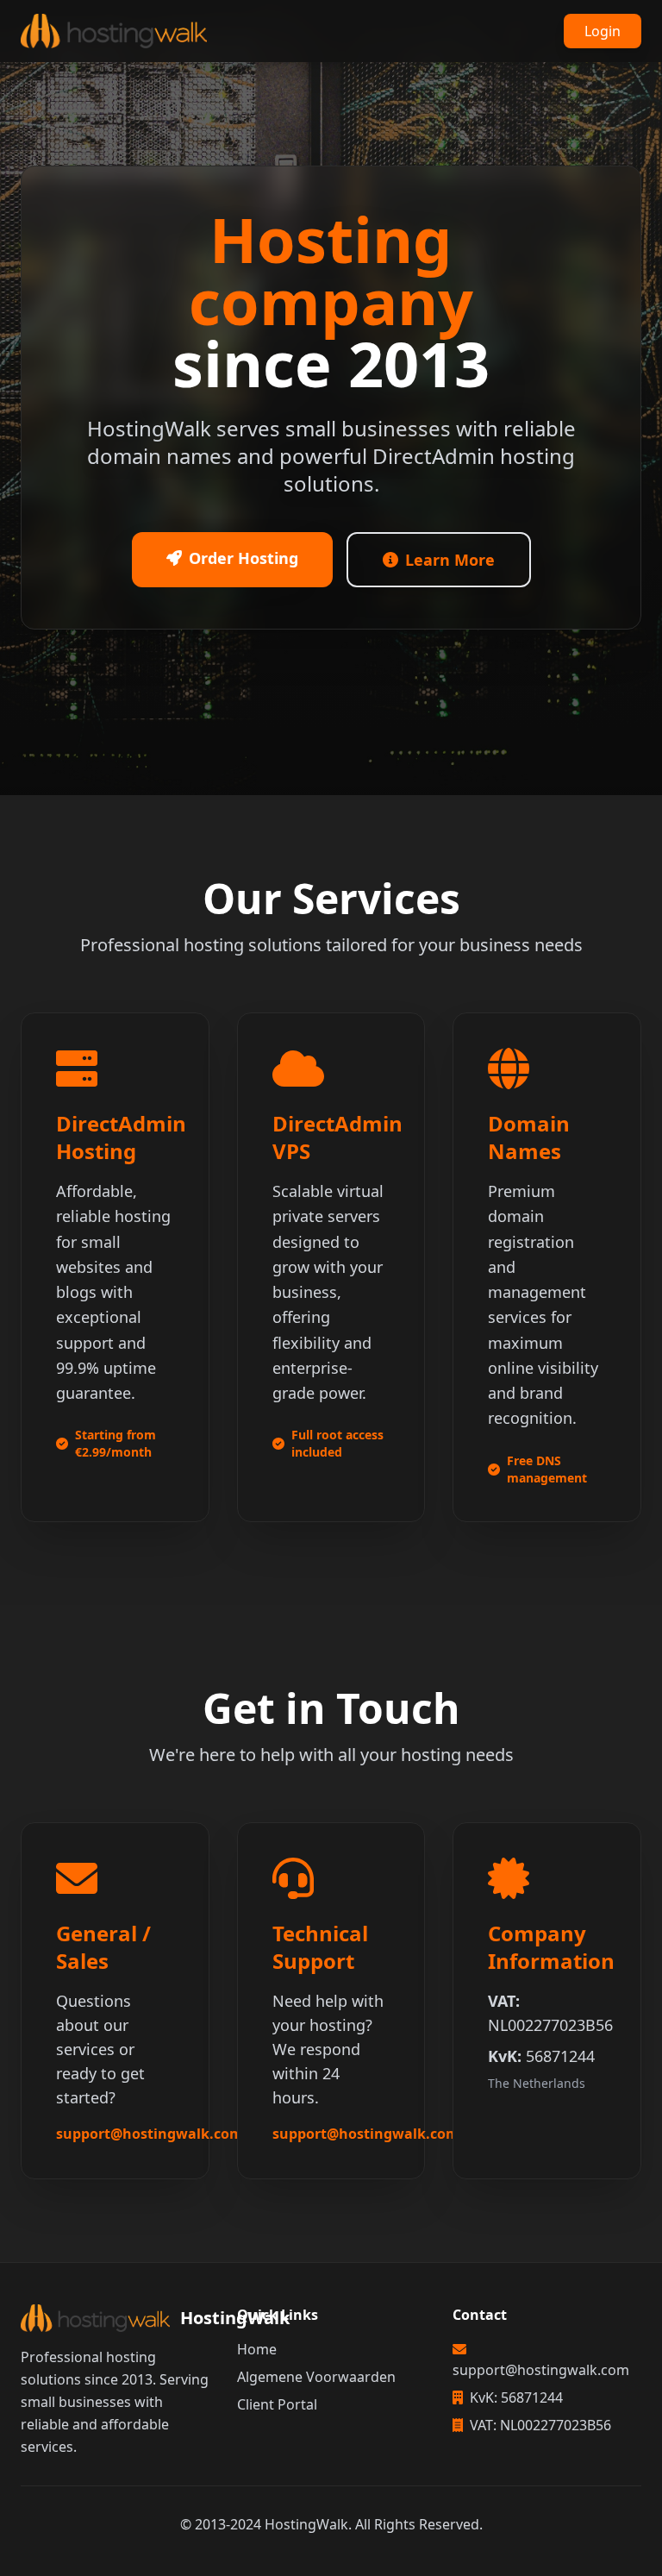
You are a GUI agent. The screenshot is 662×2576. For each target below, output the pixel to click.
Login (603, 31)
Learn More (450, 560)
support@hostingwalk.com (150, 2134)
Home (257, 2349)
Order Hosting (244, 558)
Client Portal (277, 2404)
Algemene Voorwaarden (316, 2377)
